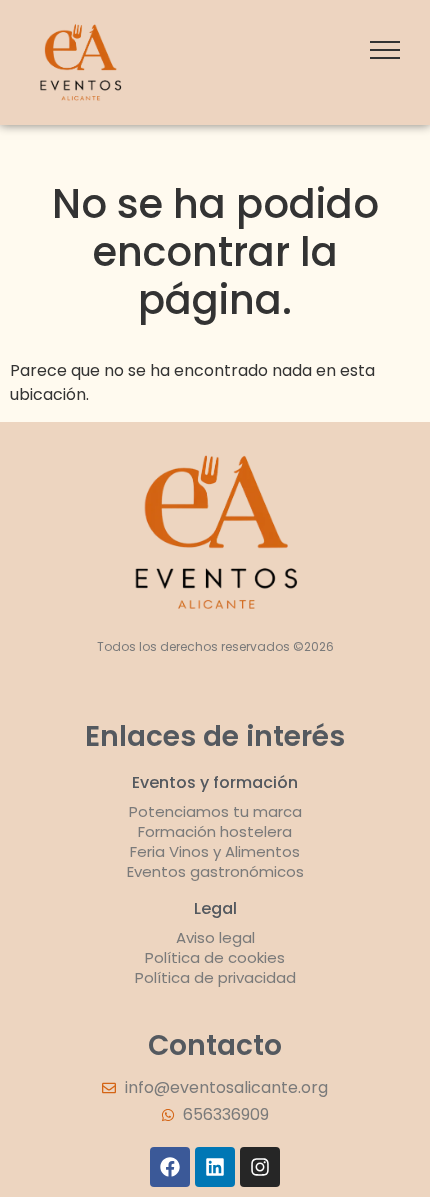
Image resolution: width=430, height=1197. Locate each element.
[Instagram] (260, 1167)
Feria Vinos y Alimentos (215, 851)
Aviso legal (215, 937)
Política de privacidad (215, 977)
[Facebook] (170, 1167)
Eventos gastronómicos (215, 871)
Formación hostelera (215, 831)
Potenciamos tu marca (215, 811)
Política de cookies (215, 957)
